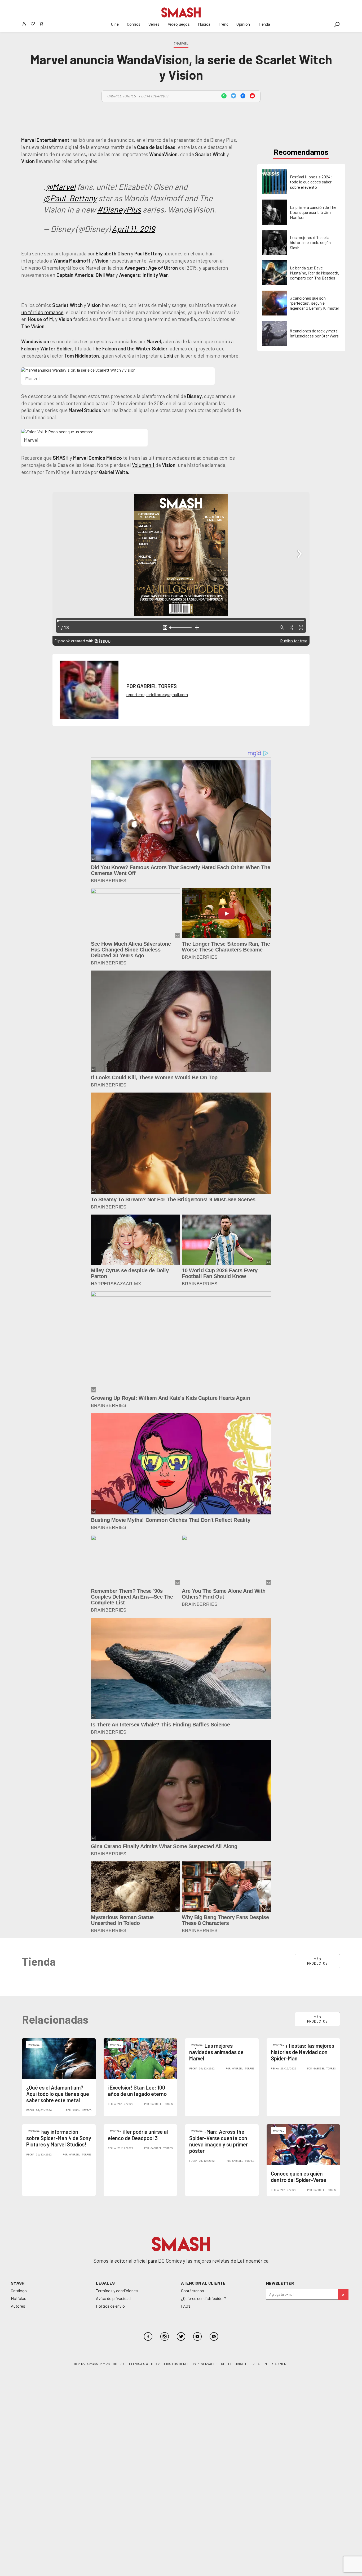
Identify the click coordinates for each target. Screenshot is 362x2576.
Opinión (243, 24)
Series (154, 24)
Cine (115, 24)
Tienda (264, 24)
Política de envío (110, 2306)
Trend (224, 24)
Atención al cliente (203, 2283)
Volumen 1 (144, 465)
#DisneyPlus (119, 209)
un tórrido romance (42, 312)
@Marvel (61, 186)
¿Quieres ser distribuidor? (204, 2298)
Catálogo (19, 2291)
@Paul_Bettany (70, 198)
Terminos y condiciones (117, 2291)
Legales (105, 2283)
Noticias (19, 2298)
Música (204, 24)
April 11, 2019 (133, 229)
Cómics (134, 24)
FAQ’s (186, 2306)
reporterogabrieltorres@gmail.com (157, 694)
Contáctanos (193, 2291)
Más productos (317, 1961)
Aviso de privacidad (113, 2298)
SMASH (18, 2283)
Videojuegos (179, 24)
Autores (18, 2306)
